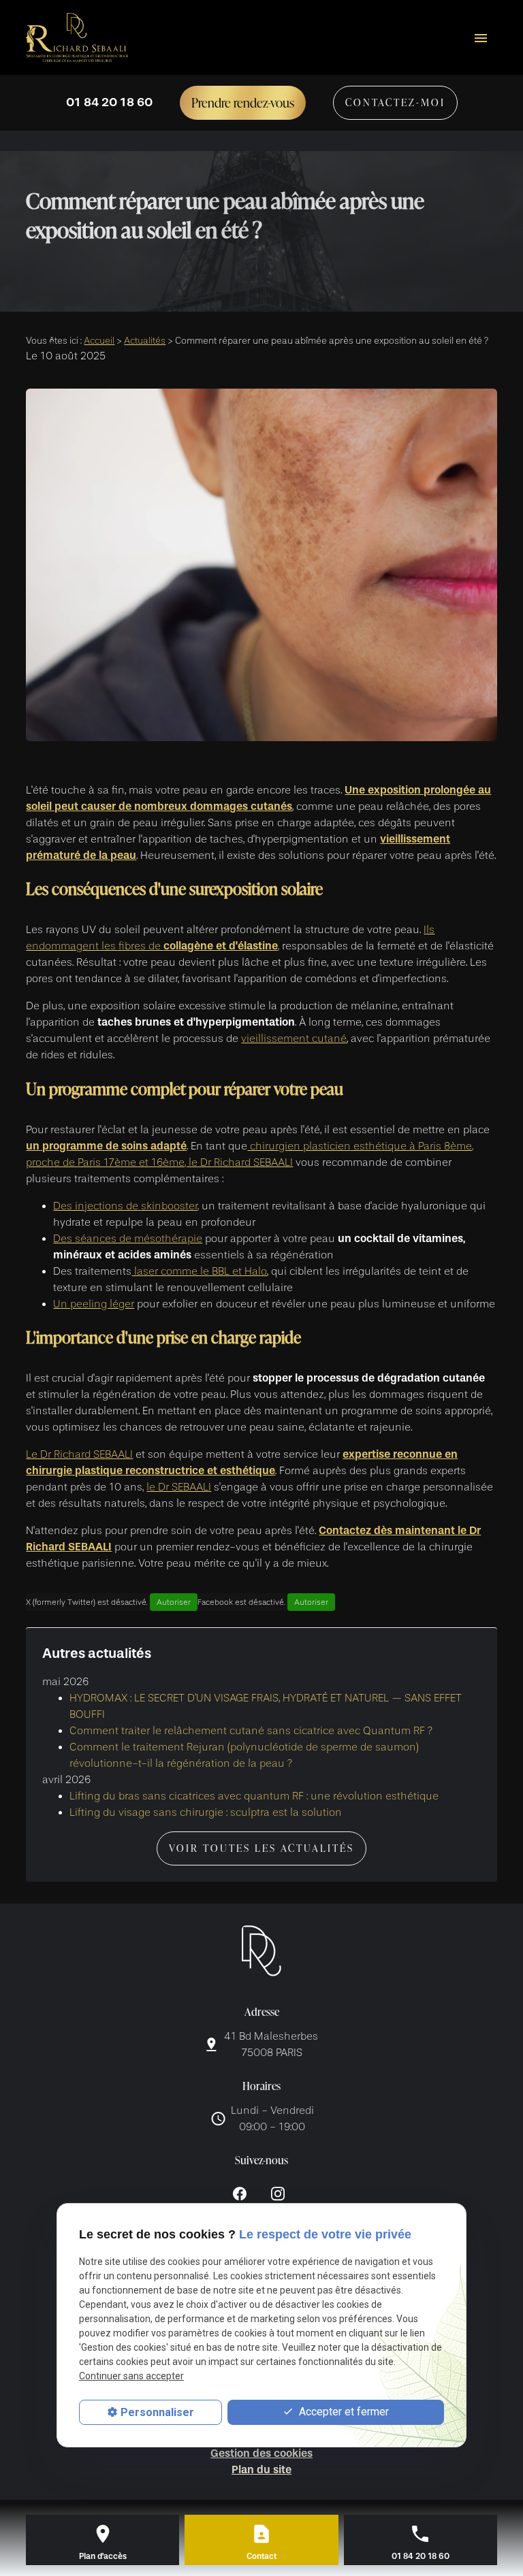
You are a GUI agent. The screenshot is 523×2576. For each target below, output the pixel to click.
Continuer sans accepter (131, 2376)
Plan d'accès (103, 2556)
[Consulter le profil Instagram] (278, 2193)
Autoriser (174, 1602)
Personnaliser (157, 2412)
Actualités (145, 341)
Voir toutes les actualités (261, 1848)
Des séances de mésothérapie (128, 1239)
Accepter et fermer (343, 2412)
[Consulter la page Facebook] (240, 2193)
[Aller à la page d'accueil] (77, 38)
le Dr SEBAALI (179, 1487)
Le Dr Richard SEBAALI (79, 1454)
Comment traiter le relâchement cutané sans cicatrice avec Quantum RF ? (251, 1731)
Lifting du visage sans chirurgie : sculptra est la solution (206, 1812)
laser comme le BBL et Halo (199, 1271)
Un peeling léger (94, 1304)
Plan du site (261, 2469)
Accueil (99, 341)
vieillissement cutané (294, 1039)
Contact (261, 2556)
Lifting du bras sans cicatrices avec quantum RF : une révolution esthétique (254, 1796)
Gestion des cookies (261, 2453)
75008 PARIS (272, 2044)
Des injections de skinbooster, (126, 1206)
